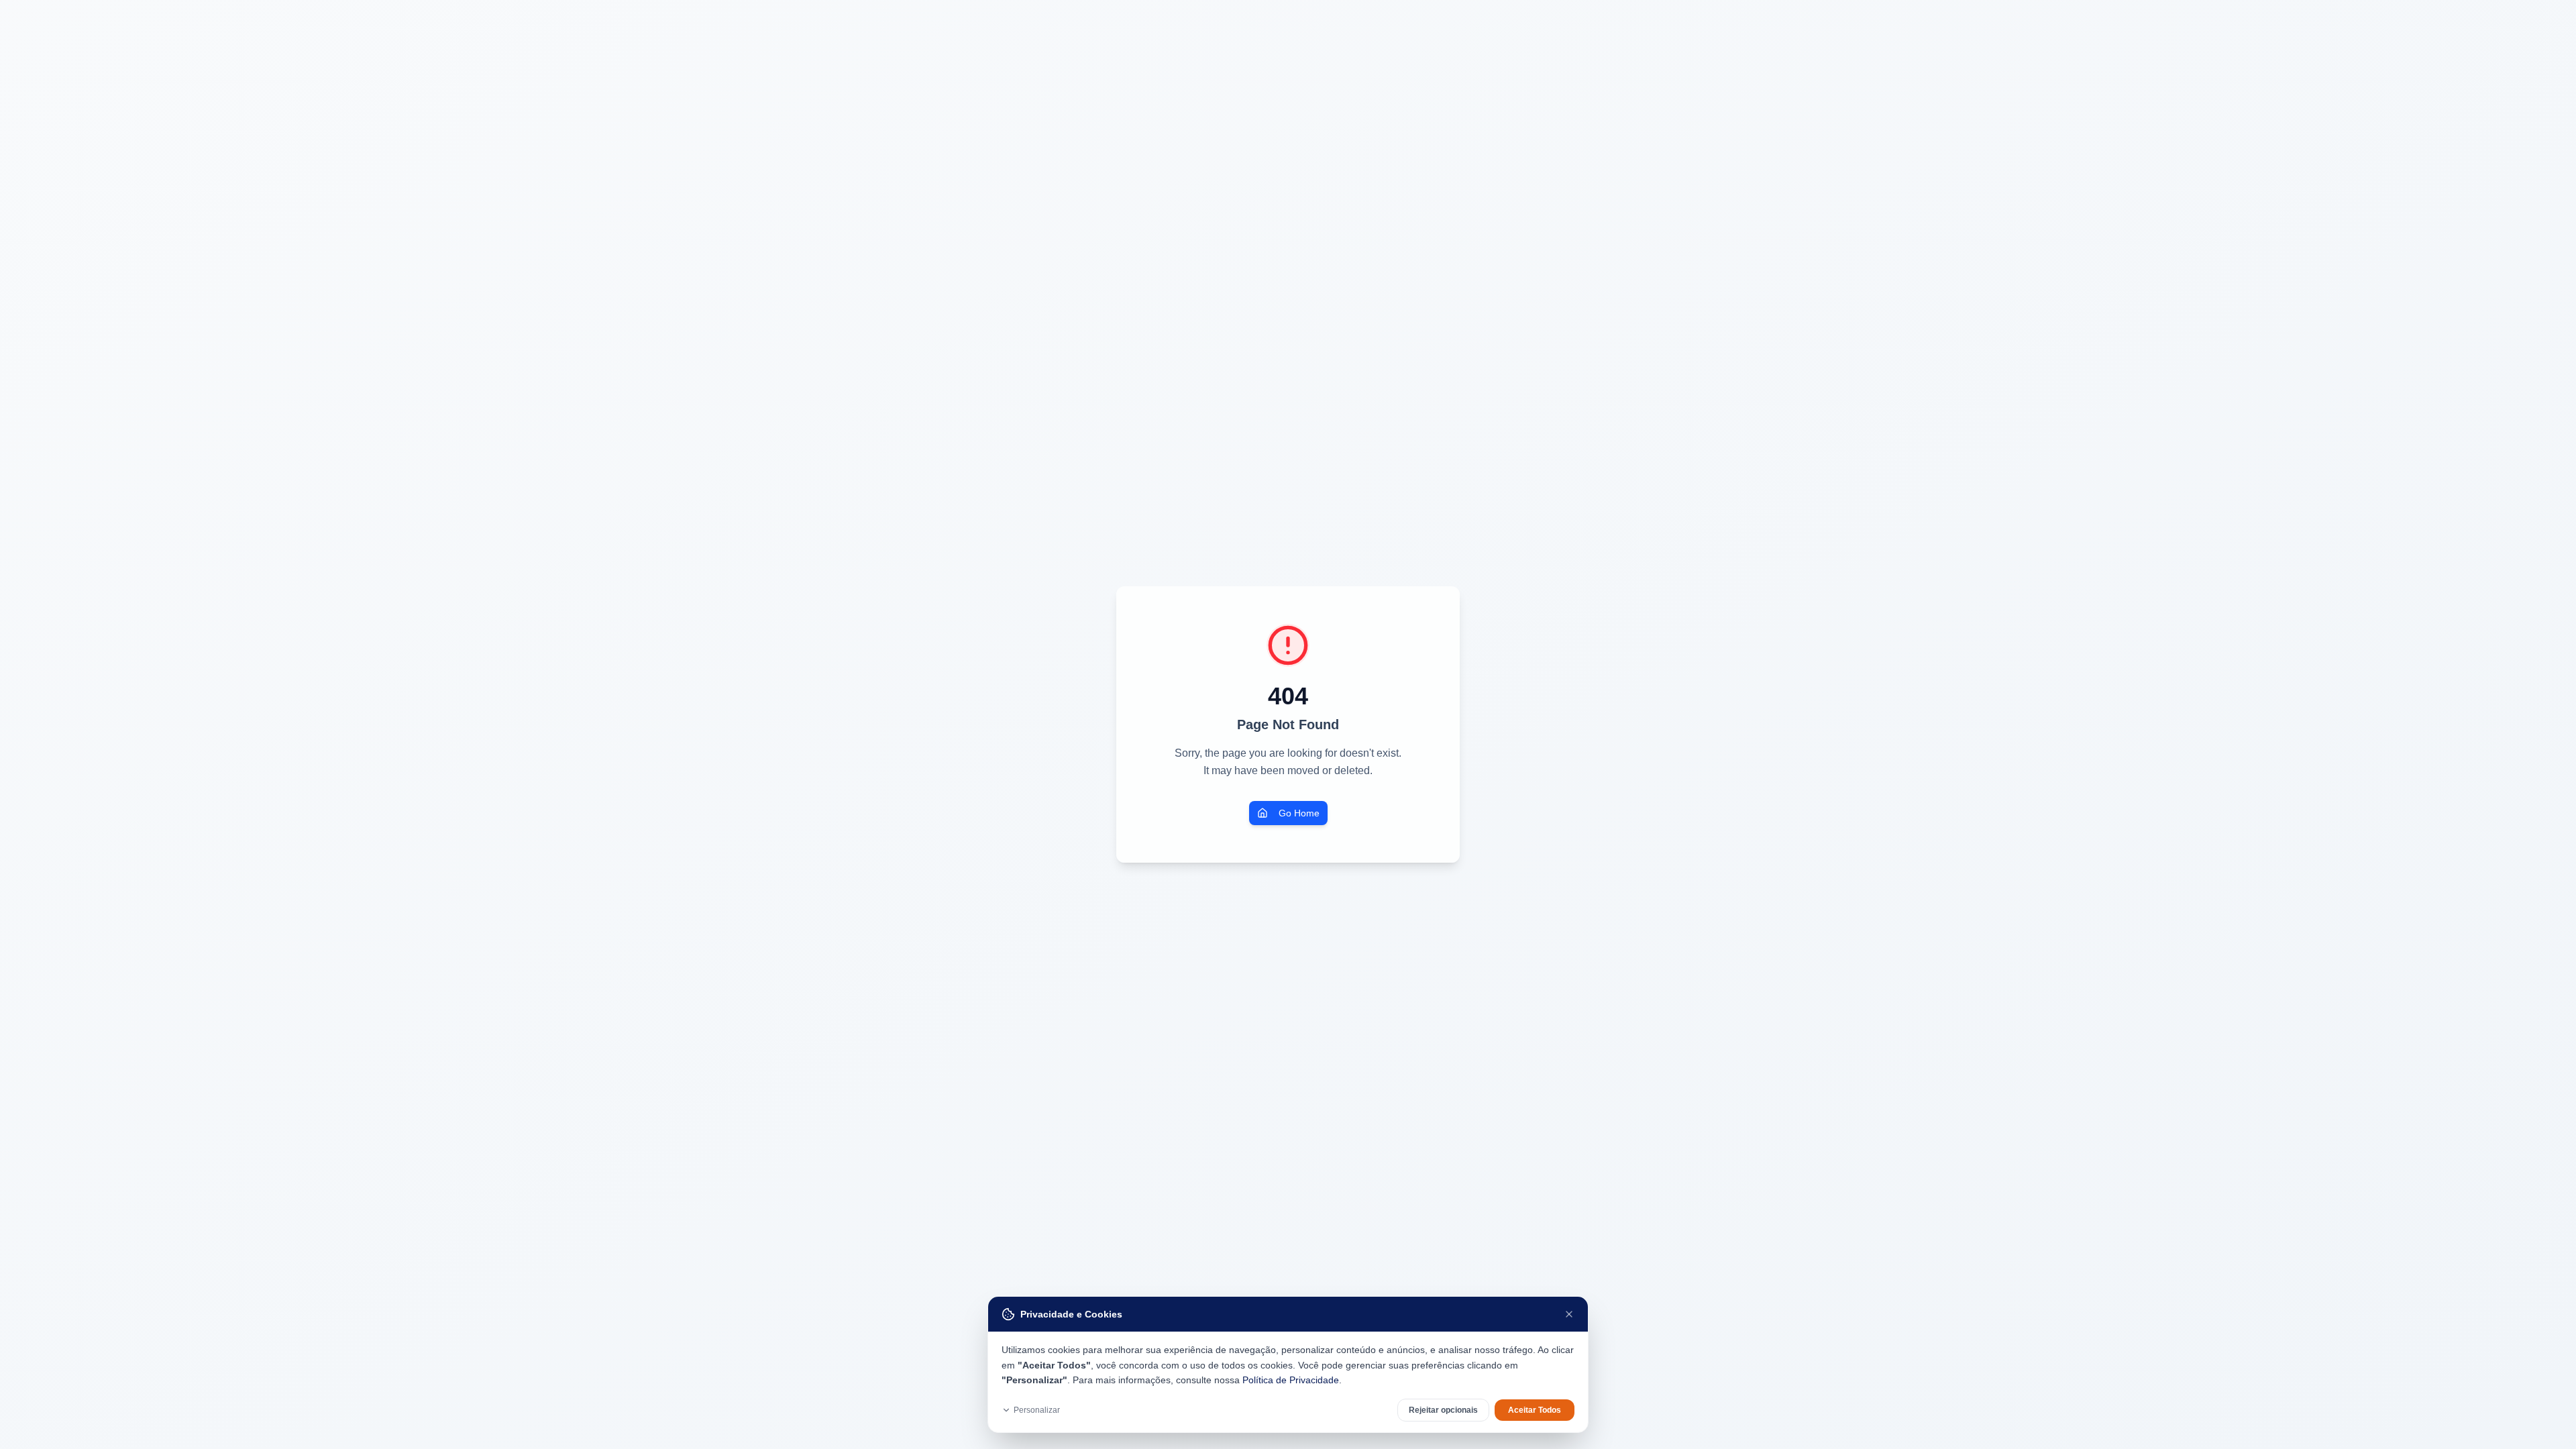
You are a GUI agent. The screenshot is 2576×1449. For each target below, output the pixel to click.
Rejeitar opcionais (1443, 1410)
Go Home (1299, 813)
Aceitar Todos (1535, 1410)
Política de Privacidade (1291, 1380)
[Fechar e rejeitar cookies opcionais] (1569, 1314)
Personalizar (1037, 1410)
